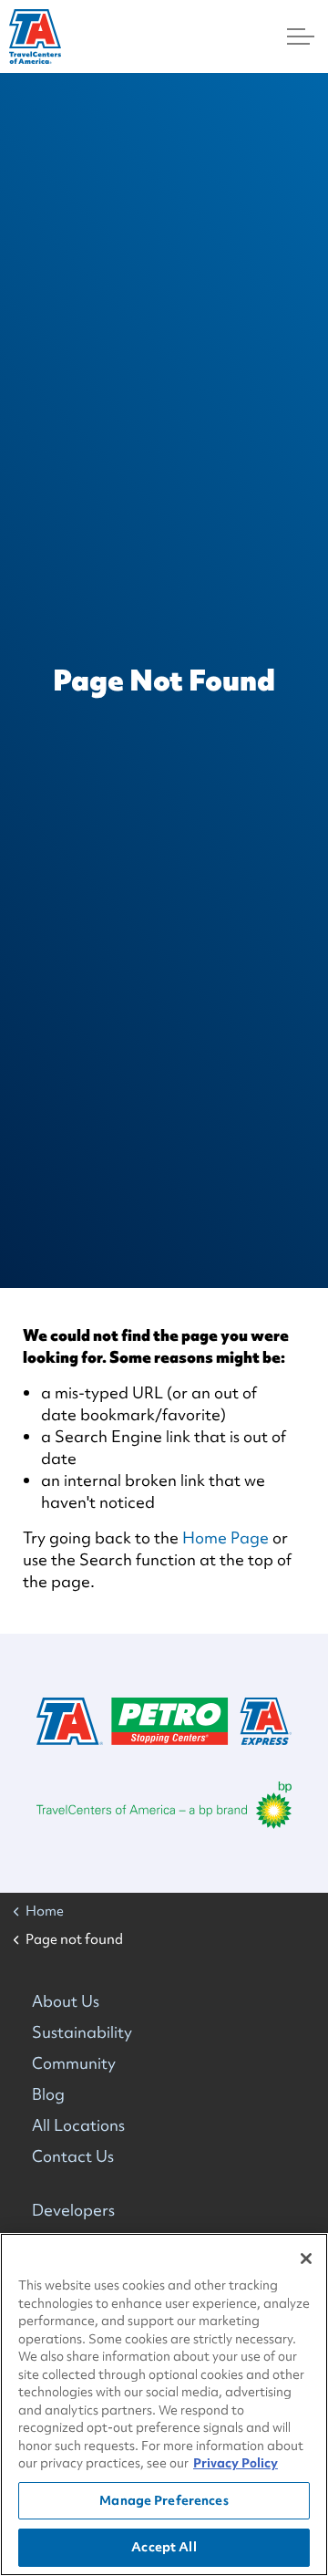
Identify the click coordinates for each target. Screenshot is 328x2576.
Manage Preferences (164, 2500)
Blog (48, 2094)
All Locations (78, 2125)
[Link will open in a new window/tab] (164, 1805)
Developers (73, 2210)
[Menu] (301, 36)
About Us (66, 2001)
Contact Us (73, 2156)
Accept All (164, 2547)
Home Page (225, 1537)
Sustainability (82, 2032)
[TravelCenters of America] (35, 36)
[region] (164, 2405)
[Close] (306, 2259)
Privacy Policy (236, 2463)
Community (74, 2063)
